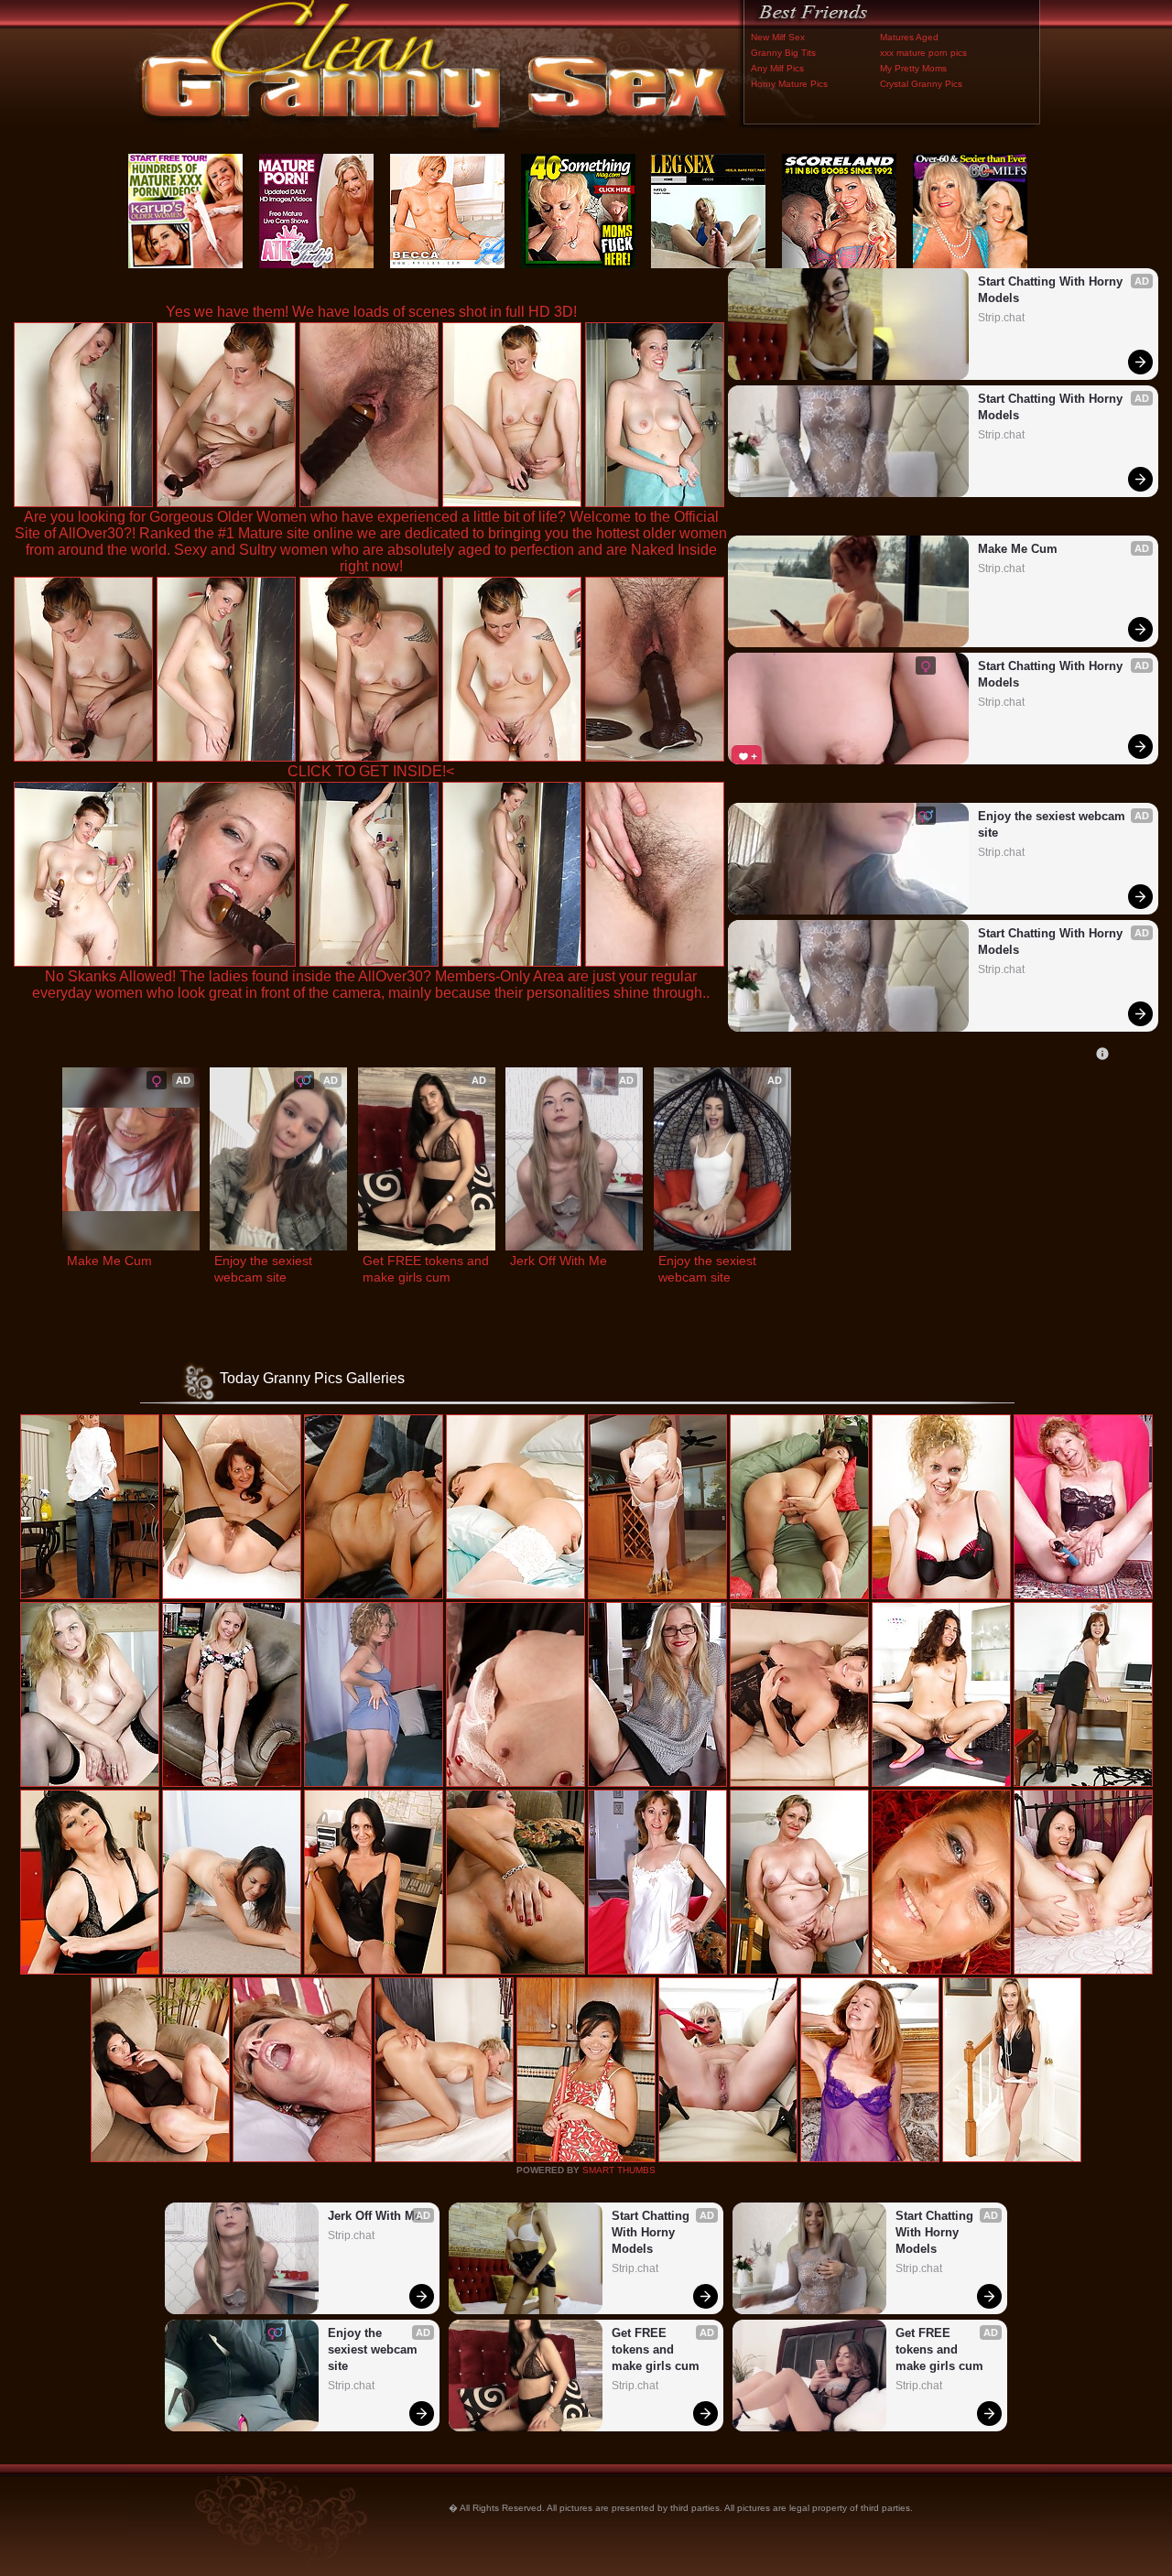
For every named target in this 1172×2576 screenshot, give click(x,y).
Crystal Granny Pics (921, 84)
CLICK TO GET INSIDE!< (371, 771)
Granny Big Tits (783, 53)
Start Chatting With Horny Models (1052, 290)
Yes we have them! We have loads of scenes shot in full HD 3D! (371, 312)
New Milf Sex (778, 37)
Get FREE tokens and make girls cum (427, 1269)
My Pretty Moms (913, 68)
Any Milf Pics (777, 68)
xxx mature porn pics (923, 53)
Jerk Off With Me (559, 1261)
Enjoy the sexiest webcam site (1053, 824)
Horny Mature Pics (789, 84)
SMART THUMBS (619, 2170)
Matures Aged (909, 37)
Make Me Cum (1018, 549)
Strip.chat (1001, 318)
